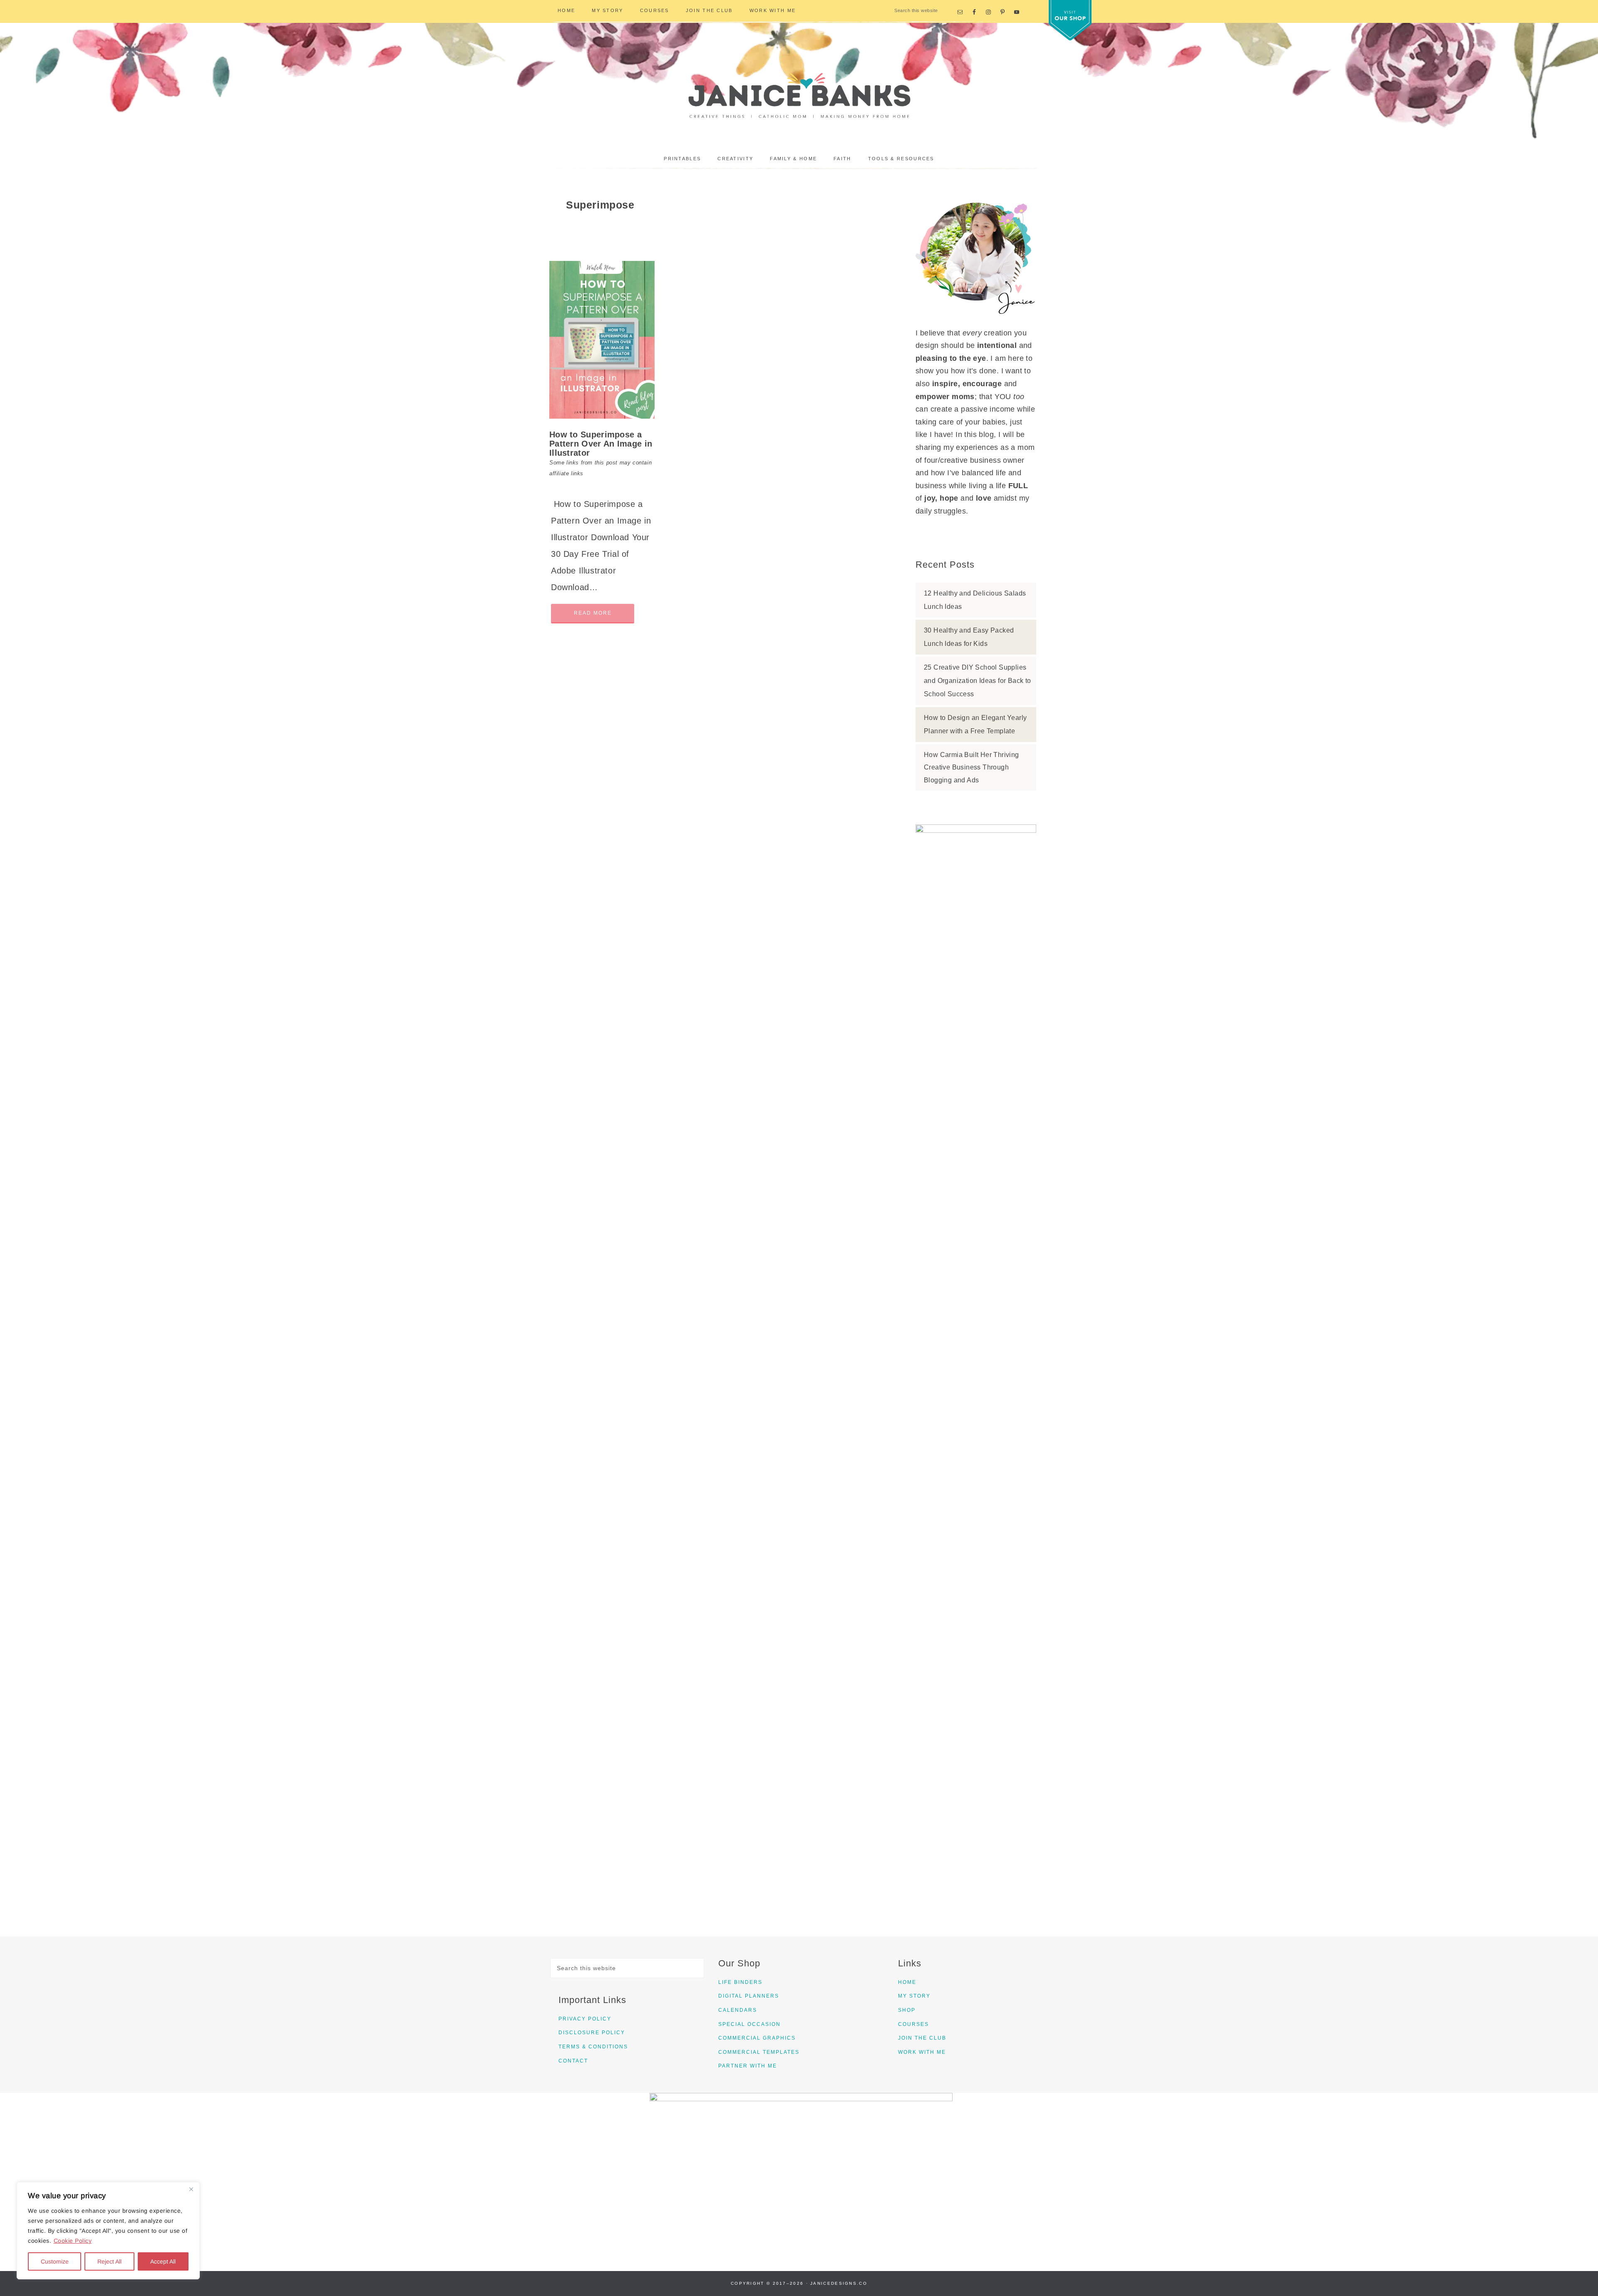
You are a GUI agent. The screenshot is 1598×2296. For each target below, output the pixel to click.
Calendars (738, 2010)
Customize (55, 2261)
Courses (913, 2024)
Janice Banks (799, 92)
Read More (593, 613)
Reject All (109, 2261)
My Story (914, 1996)
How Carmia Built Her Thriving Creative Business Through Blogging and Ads (971, 767)
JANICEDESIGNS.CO (839, 2283)
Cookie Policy (73, 2241)
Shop (907, 2010)
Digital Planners (749, 1996)
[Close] (191, 2189)
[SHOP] (1070, 20)
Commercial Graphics (757, 2038)
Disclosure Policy (592, 2033)
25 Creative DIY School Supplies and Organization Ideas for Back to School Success (978, 681)
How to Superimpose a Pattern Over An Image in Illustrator (601, 444)
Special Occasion (749, 2024)
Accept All (163, 2261)
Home (907, 1982)
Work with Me (922, 2052)
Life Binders (740, 1982)
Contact (573, 2061)
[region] (108, 2231)
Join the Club (922, 2038)
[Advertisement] (976, 1143)
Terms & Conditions (593, 2047)
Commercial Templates (759, 2052)
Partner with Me (748, 2066)
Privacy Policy (585, 2019)
